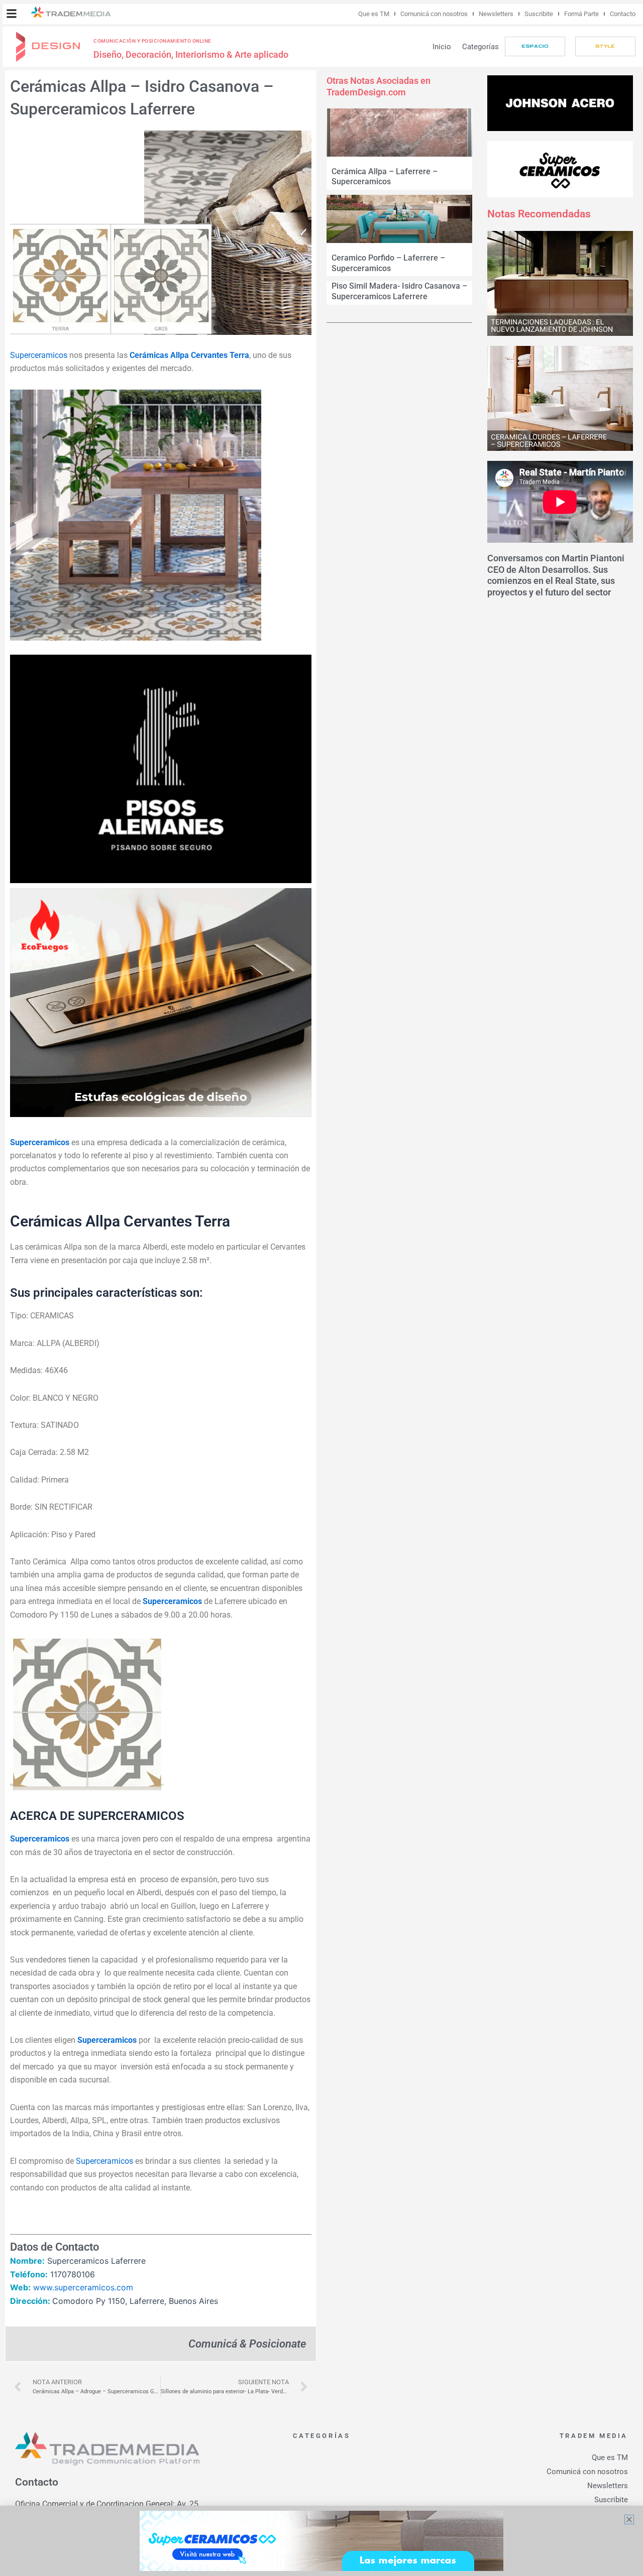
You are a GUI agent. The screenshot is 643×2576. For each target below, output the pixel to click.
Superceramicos (39, 355)
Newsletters (496, 14)
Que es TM (374, 14)
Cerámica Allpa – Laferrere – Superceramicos (385, 177)
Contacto (623, 14)
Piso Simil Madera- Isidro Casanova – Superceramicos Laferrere (399, 291)
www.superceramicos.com (83, 2287)
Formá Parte (581, 14)
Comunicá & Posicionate (247, 2344)
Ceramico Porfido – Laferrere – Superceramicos (388, 263)
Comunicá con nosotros (434, 14)
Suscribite (539, 14)
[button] (12, 14)
